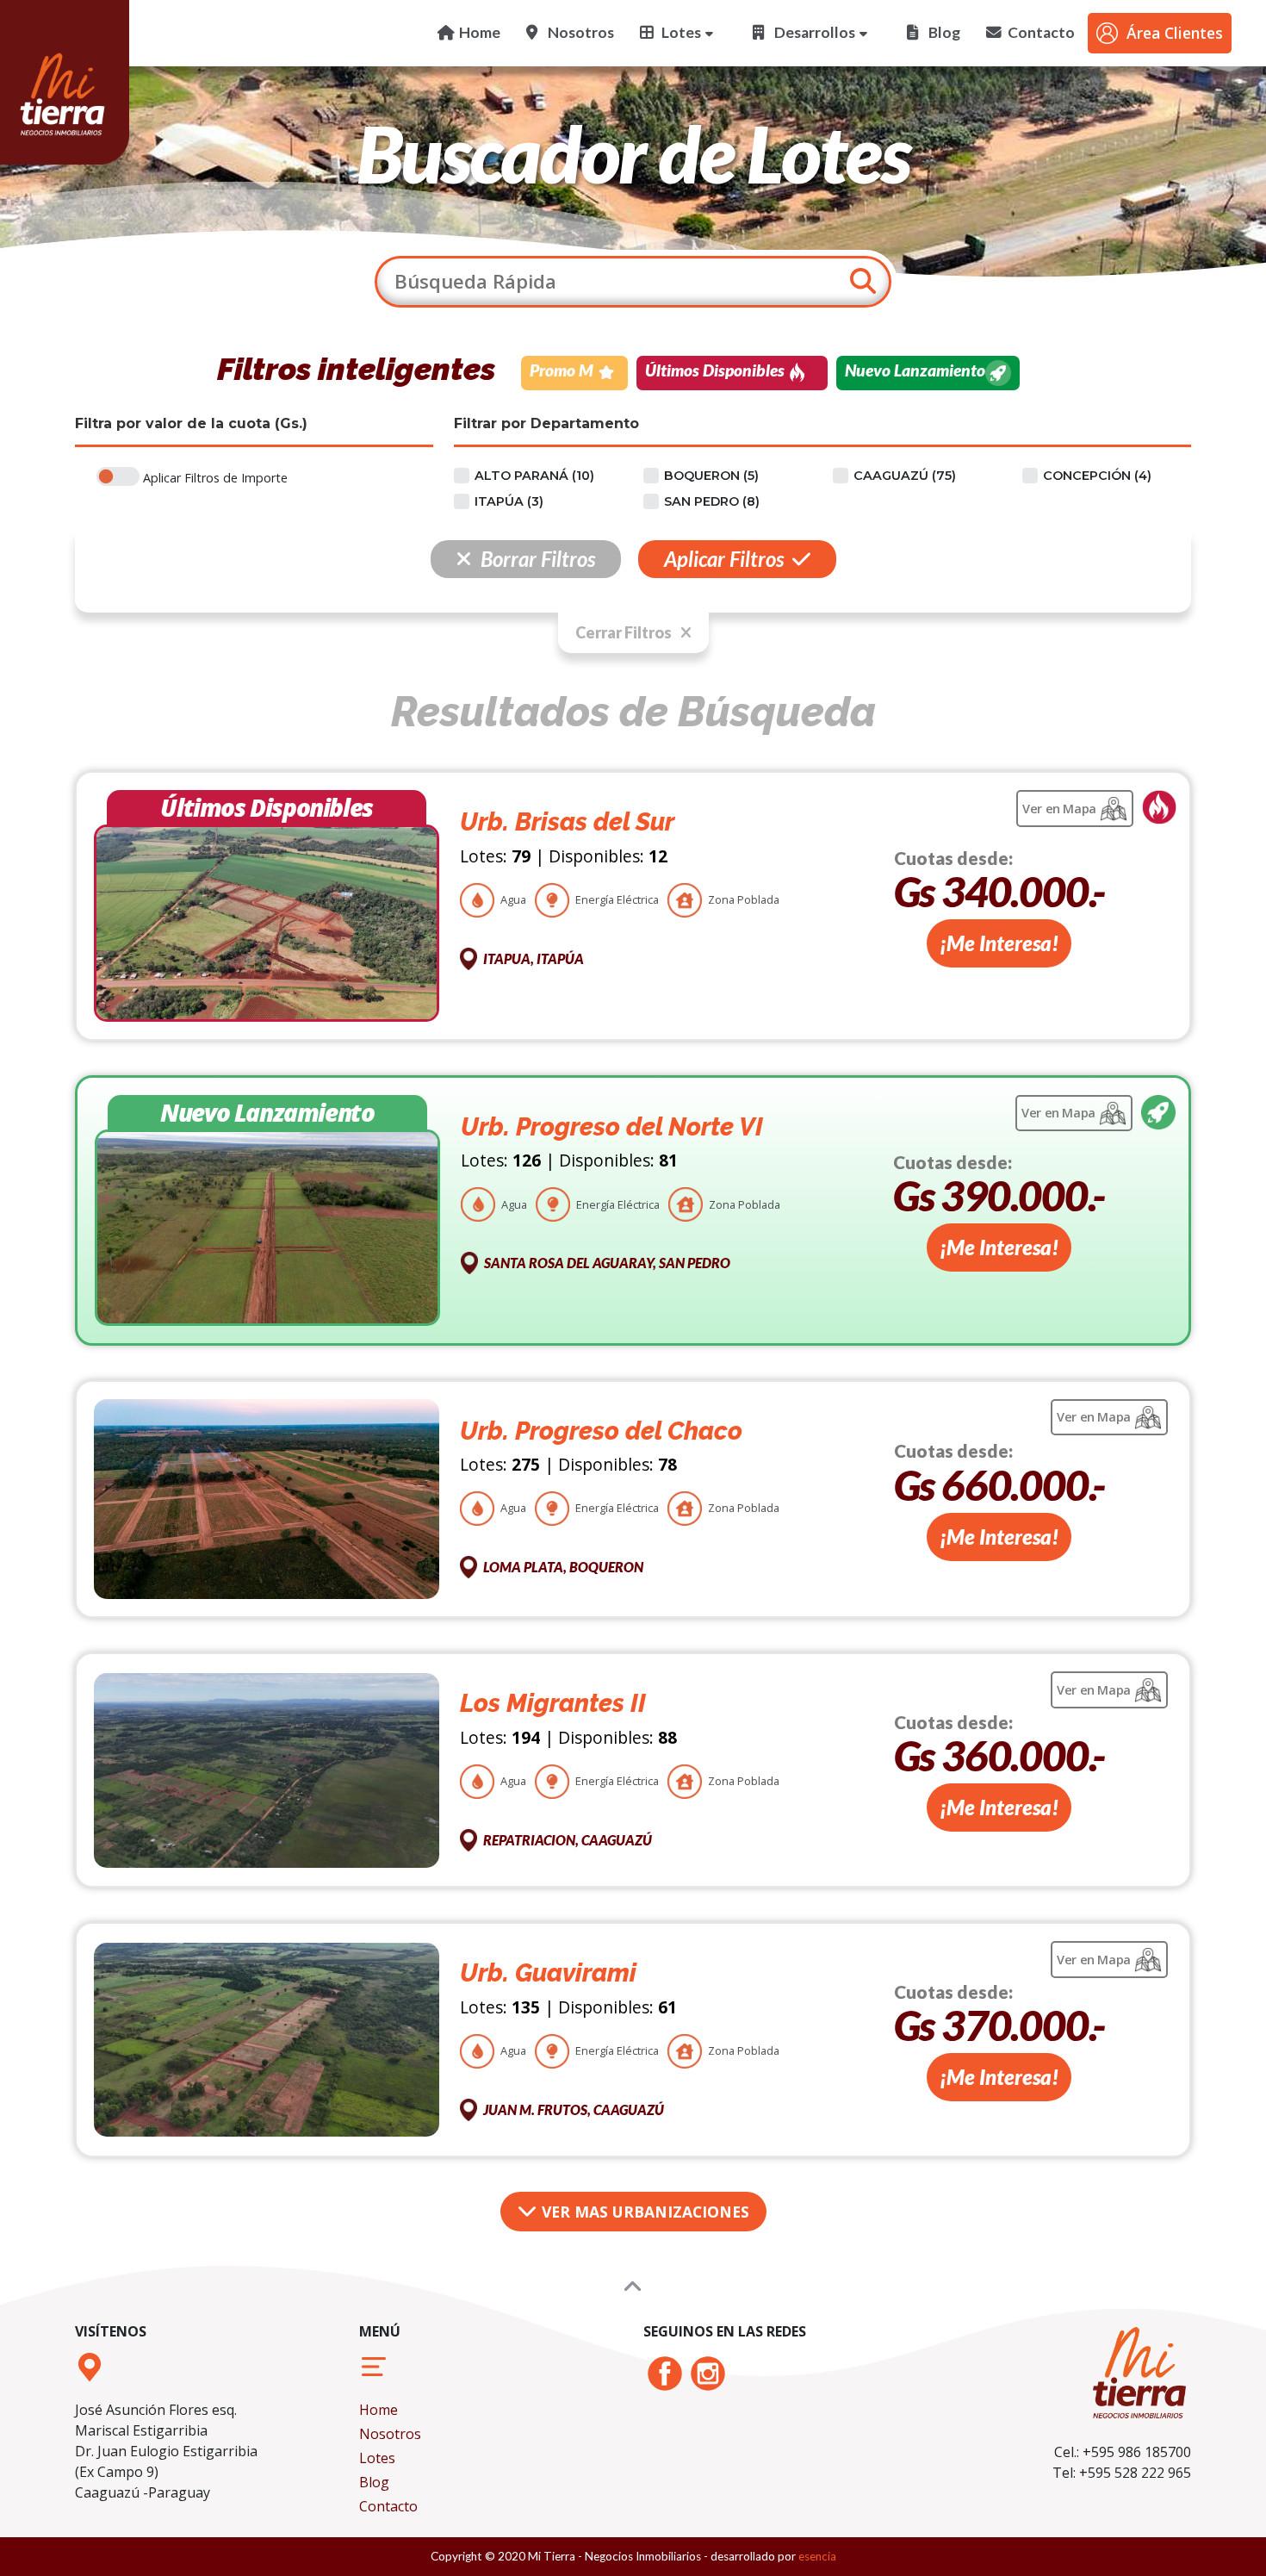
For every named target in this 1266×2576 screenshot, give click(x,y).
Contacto (388, 2506)
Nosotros (390, 2434)
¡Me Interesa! (999, 943)
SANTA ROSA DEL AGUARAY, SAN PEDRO (607, 1263)
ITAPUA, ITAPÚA (534, 958)
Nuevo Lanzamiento (915, 370)
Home (379, 2410)
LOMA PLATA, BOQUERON (563, 1567)
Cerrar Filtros (624, 632)
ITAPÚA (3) (509, 501)
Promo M (562, 370)
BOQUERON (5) (711, 476)
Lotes (377, 2458)
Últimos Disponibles (715, 370)
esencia (817, 2556)
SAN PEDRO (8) (712, 501)
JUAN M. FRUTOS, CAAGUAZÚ (574, 2109)
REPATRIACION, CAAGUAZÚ (568, 1840)
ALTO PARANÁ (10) (534, 476)
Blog (374, 2482)
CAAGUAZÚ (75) (905, 476)
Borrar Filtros (538, 559)
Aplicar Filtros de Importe (215, 478)
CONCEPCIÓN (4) (1097, 476)
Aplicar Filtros (724, 559)
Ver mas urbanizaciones (643, 2212)
